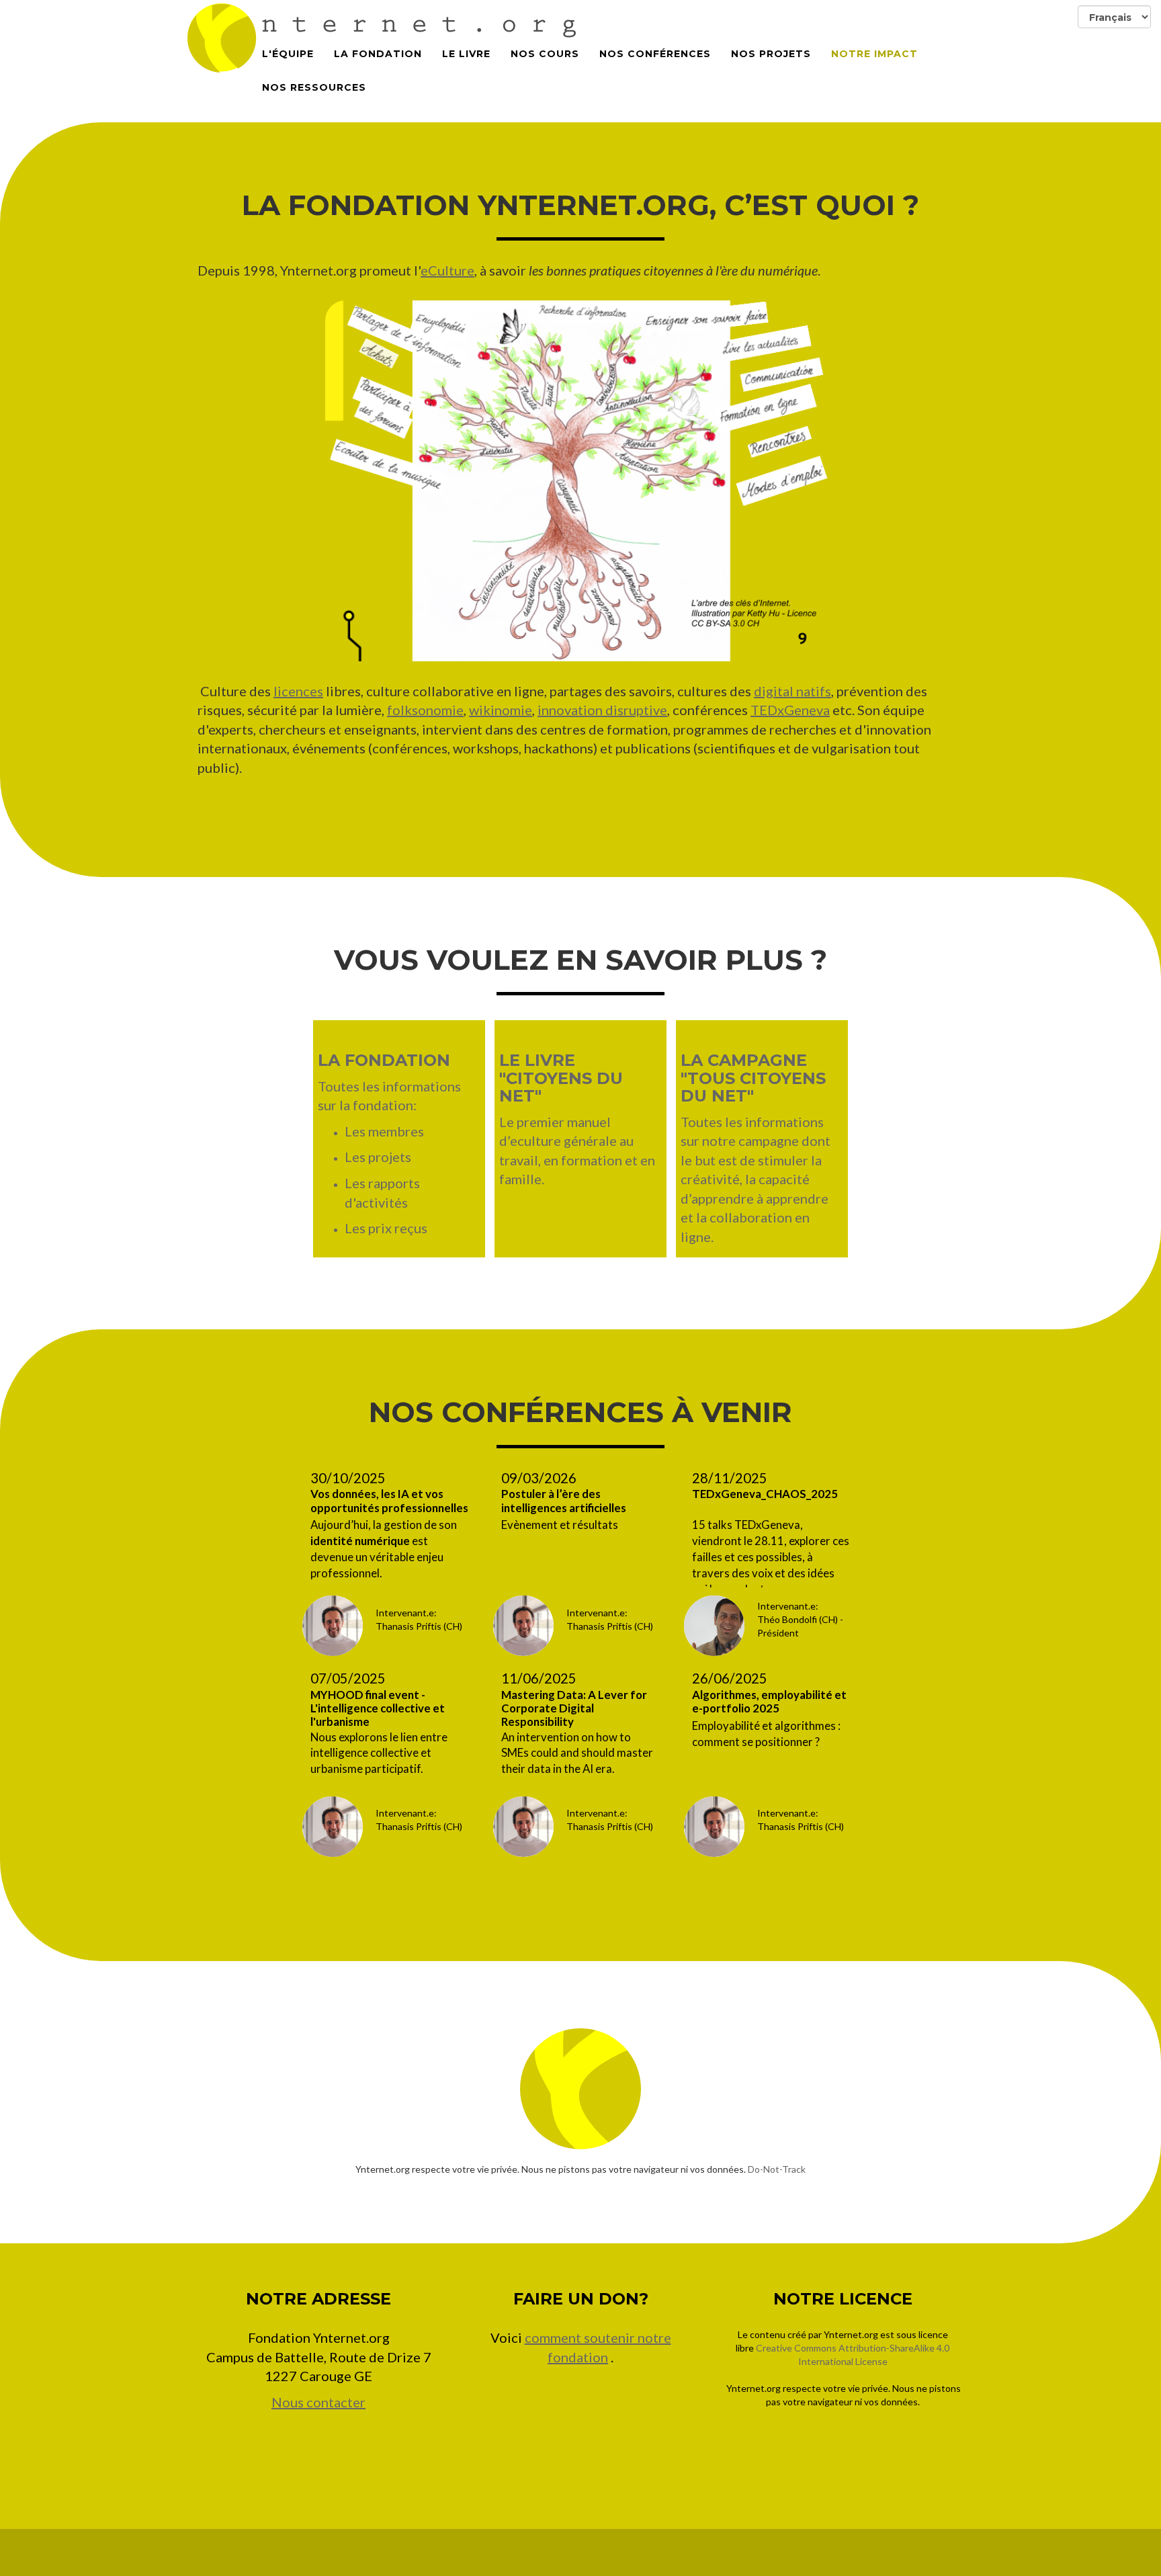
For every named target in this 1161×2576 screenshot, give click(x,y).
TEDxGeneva (790, 710)
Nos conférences (655, 54)
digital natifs (792, 691)
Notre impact (874, 54)
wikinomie (501, 710)
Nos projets (771, 54)
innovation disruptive (602, 710)
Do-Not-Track (777, 2169)
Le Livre (466, 54)
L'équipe (288, 54)
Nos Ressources (314, 87)
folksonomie (425, 710)
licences (298, 691)
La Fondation (378, 54)
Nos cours (545, 54)
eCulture (447, 270)
